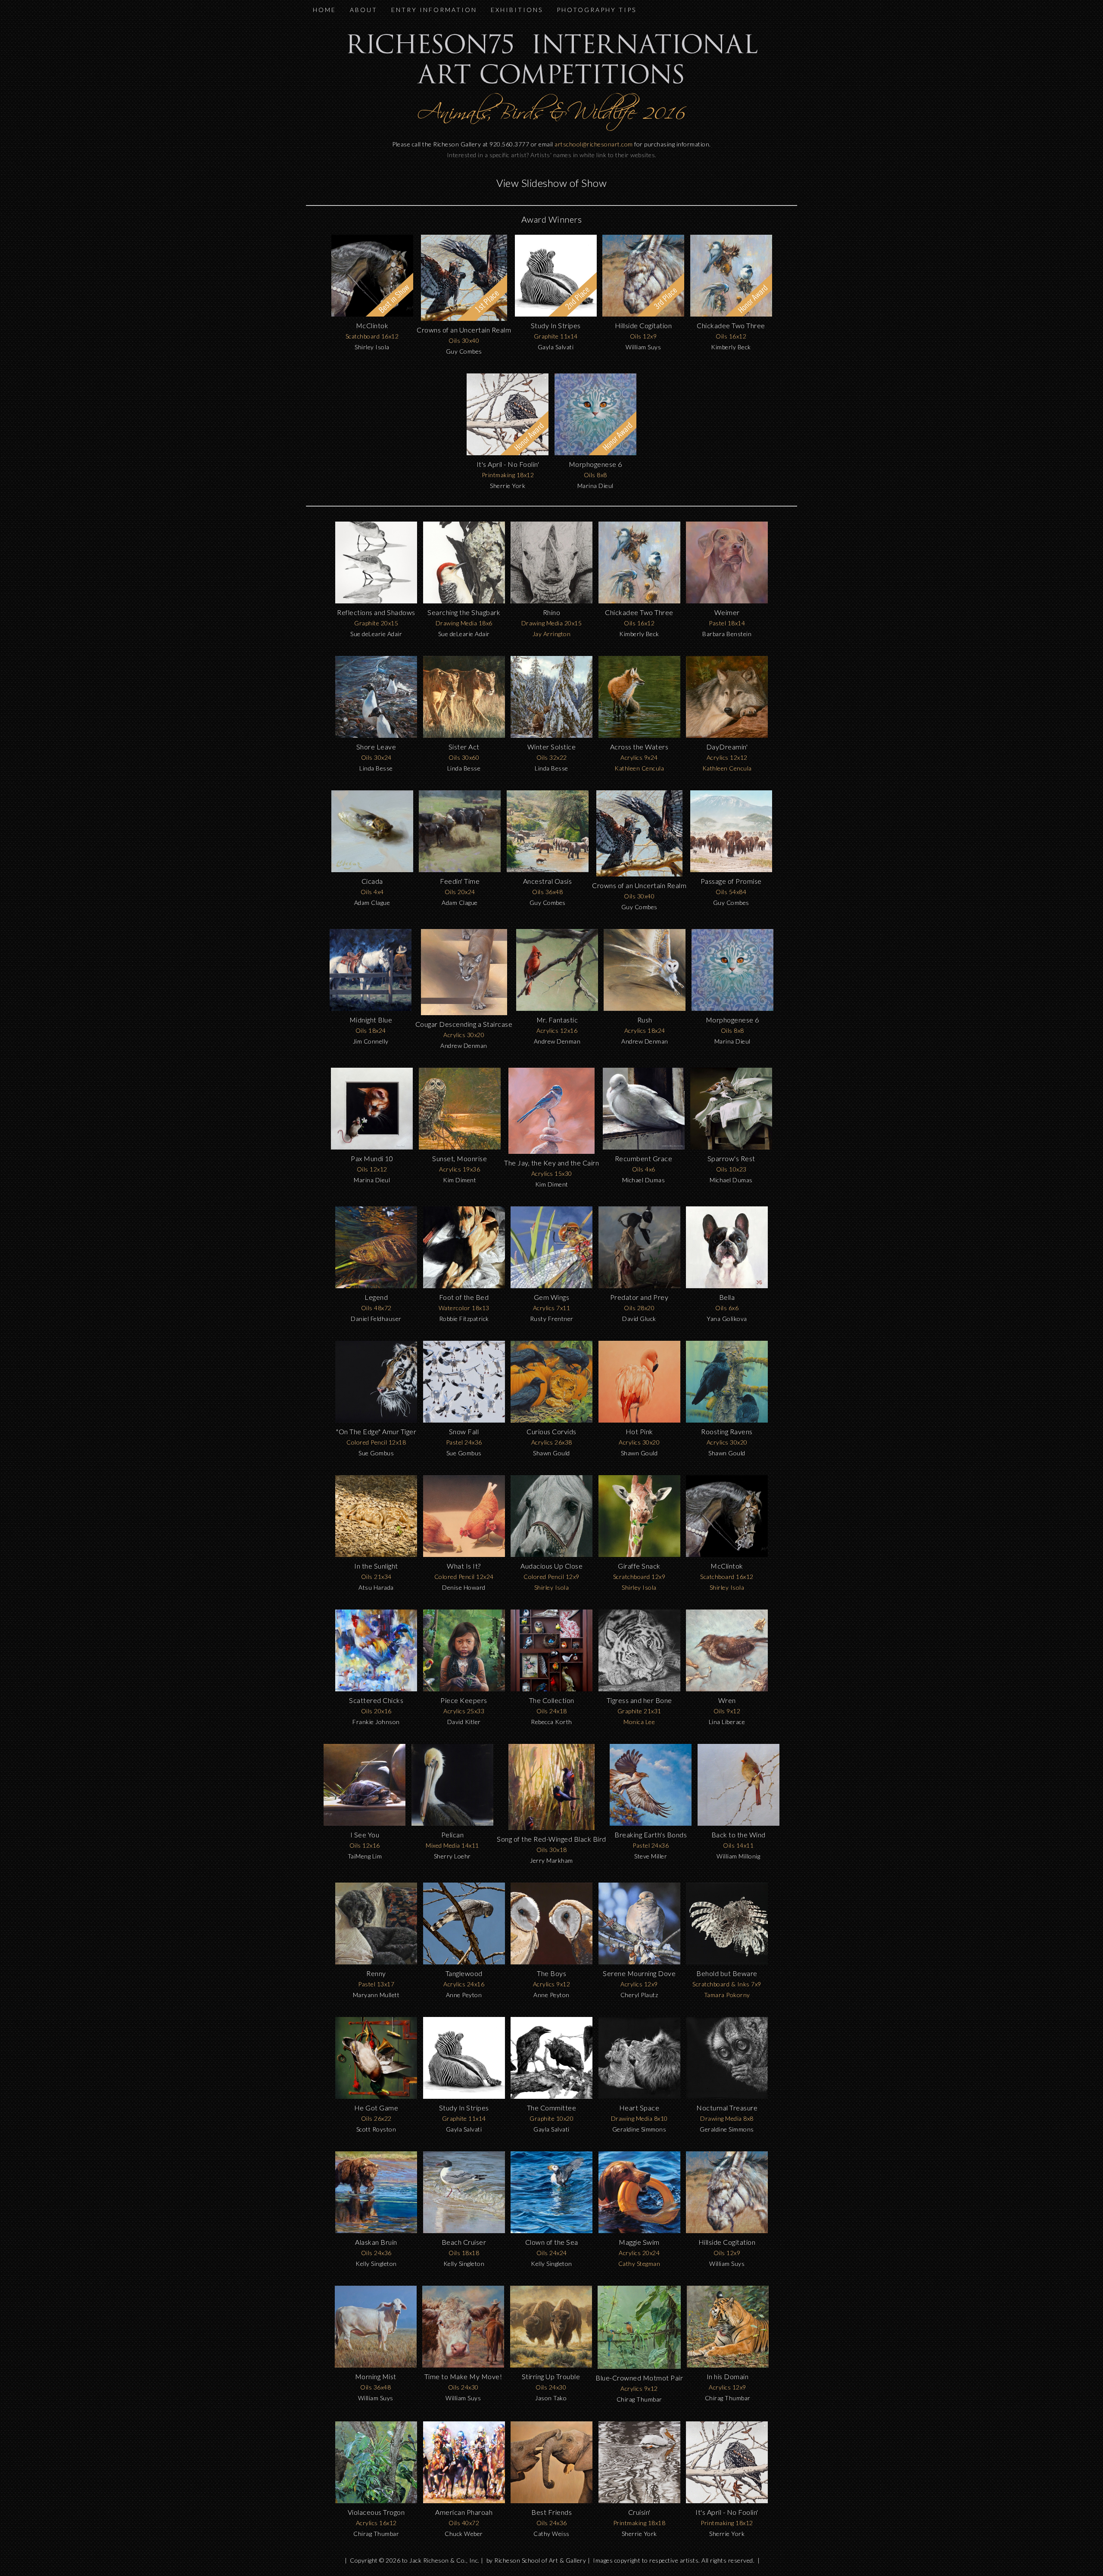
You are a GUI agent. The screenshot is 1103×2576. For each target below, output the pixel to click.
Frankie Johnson (376, 1722)
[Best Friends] (551, 2501)
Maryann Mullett (376, 1995)
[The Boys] (551, 1962)
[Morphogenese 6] (732, 1008)
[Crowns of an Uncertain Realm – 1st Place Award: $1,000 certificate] (464, 319)
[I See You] (365, 1823)
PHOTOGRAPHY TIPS (597, 10)
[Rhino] (551, 601)
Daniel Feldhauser (376, 1319)
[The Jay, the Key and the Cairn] (551, 1151)
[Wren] (727, 1689)
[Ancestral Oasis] (548, 870)
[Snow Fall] (464, 1420)
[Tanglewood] (464, 1962)
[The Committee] (551, 2096)
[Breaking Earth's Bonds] (651, 1823)
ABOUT (364, 10)
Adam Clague (372, 903)
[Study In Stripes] (464, 2096)
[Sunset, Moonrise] (460, 1147)
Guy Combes (464, 351)
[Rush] (645, 1008)
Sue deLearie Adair (376, 634)
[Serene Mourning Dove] (639, 1962)
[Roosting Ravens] (727, 1420)
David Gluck (639, 1319)
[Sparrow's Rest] (731, 1147)
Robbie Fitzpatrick (464, 1319)
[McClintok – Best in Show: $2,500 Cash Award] (372, 314)
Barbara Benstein (727, 634)
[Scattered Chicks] (376, 1689)
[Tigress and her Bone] (639, 1689)
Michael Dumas (644, 1180)
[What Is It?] (464, 1555)
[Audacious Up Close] (551, 1555)
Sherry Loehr (452, 1856)
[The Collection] (551, 1689)
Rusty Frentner (552, 1319)
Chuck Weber (464, 2534)
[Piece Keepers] (464, 1689)
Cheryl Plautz (639, 1995)
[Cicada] (372, 870)
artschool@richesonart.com (594, 144)
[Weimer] (727, 601)
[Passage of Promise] (731, 870)
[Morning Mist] (376, 2365)
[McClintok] (727, 1555)
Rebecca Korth (551, 1722)
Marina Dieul (595, 486)
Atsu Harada (376, 1587)
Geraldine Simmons (639, 2129)
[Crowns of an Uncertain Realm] (639, 874)
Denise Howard (464, 1587)
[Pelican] (452, 1823)
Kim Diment (460, 1180)
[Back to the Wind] (738, 1823)
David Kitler (464, 1722)
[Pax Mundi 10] (372, 1147)
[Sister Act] (464, 735)
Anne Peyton (464, 1995)
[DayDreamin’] (727, 735)
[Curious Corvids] (551, 1420)
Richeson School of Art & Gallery (540, 2560)
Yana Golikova (727, 1319)
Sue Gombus (376, 1453)
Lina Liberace (727, 1722)
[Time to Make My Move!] (463, 2365)
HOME (324, 10)
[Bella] (727, 1286)
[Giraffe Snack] (639, 1555)
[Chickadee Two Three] (639, 601)
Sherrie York (508, 486)
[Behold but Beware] (727, 1962)
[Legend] (376, 1286)
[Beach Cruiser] (464, 2231)
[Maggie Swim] (639, 2231)
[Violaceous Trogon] (376, 2501)
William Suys (643, 347)
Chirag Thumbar (639, 2399)
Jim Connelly (371, 1041)
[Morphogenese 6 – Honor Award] (595, 453)
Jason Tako (551, 2398)
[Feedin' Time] (460, 870)
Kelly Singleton (376, 2264)
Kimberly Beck (731, 347)
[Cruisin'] (639, 2501)
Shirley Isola (372, 347)
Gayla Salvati (556, 347)
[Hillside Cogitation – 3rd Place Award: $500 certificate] (643, 314)
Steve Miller (651, 1856)
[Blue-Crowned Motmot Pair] (639, 2366)
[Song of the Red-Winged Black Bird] (551, 1828)
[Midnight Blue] (371, 1008)
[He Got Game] (376, 2096)
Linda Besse (376, 768)
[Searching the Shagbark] (464, 601)
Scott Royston (376, 2129)
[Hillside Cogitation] (727, 2231)
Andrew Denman (464, 1046)
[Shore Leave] (376, 735)
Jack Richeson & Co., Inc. (444, 2560)
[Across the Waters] (639, 735)
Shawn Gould (551, 1453)
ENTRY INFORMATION (434, 10)
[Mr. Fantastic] (557, 1008)
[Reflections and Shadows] (376, 601)
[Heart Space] (639, 2096)
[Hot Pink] (639, 1420)
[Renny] (376, 1962)
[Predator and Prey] (639, 1286)
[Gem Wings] (551, 1286)
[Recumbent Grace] (644, 1147)
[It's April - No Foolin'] (727, 2501)
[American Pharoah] (464, 2501)
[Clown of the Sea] (551, 2231)
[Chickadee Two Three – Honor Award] (731, 314)
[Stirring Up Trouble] (551, 2365)
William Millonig (738, 1856)
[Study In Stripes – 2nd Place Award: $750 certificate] (556, 314)
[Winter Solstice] (551, 735)
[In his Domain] (728, 2365)
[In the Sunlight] (376, 1555)
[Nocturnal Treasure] (727, 2096)
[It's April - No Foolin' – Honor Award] (508, 453)
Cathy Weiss (551, 2534)
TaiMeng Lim (365, 1856)
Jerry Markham (551, 1860)
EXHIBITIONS (517, 10)
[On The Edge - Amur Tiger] (376, 1420)
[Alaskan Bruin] (376, 2231)
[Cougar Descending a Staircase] (464, 1013)
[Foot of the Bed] (464, 1286)
